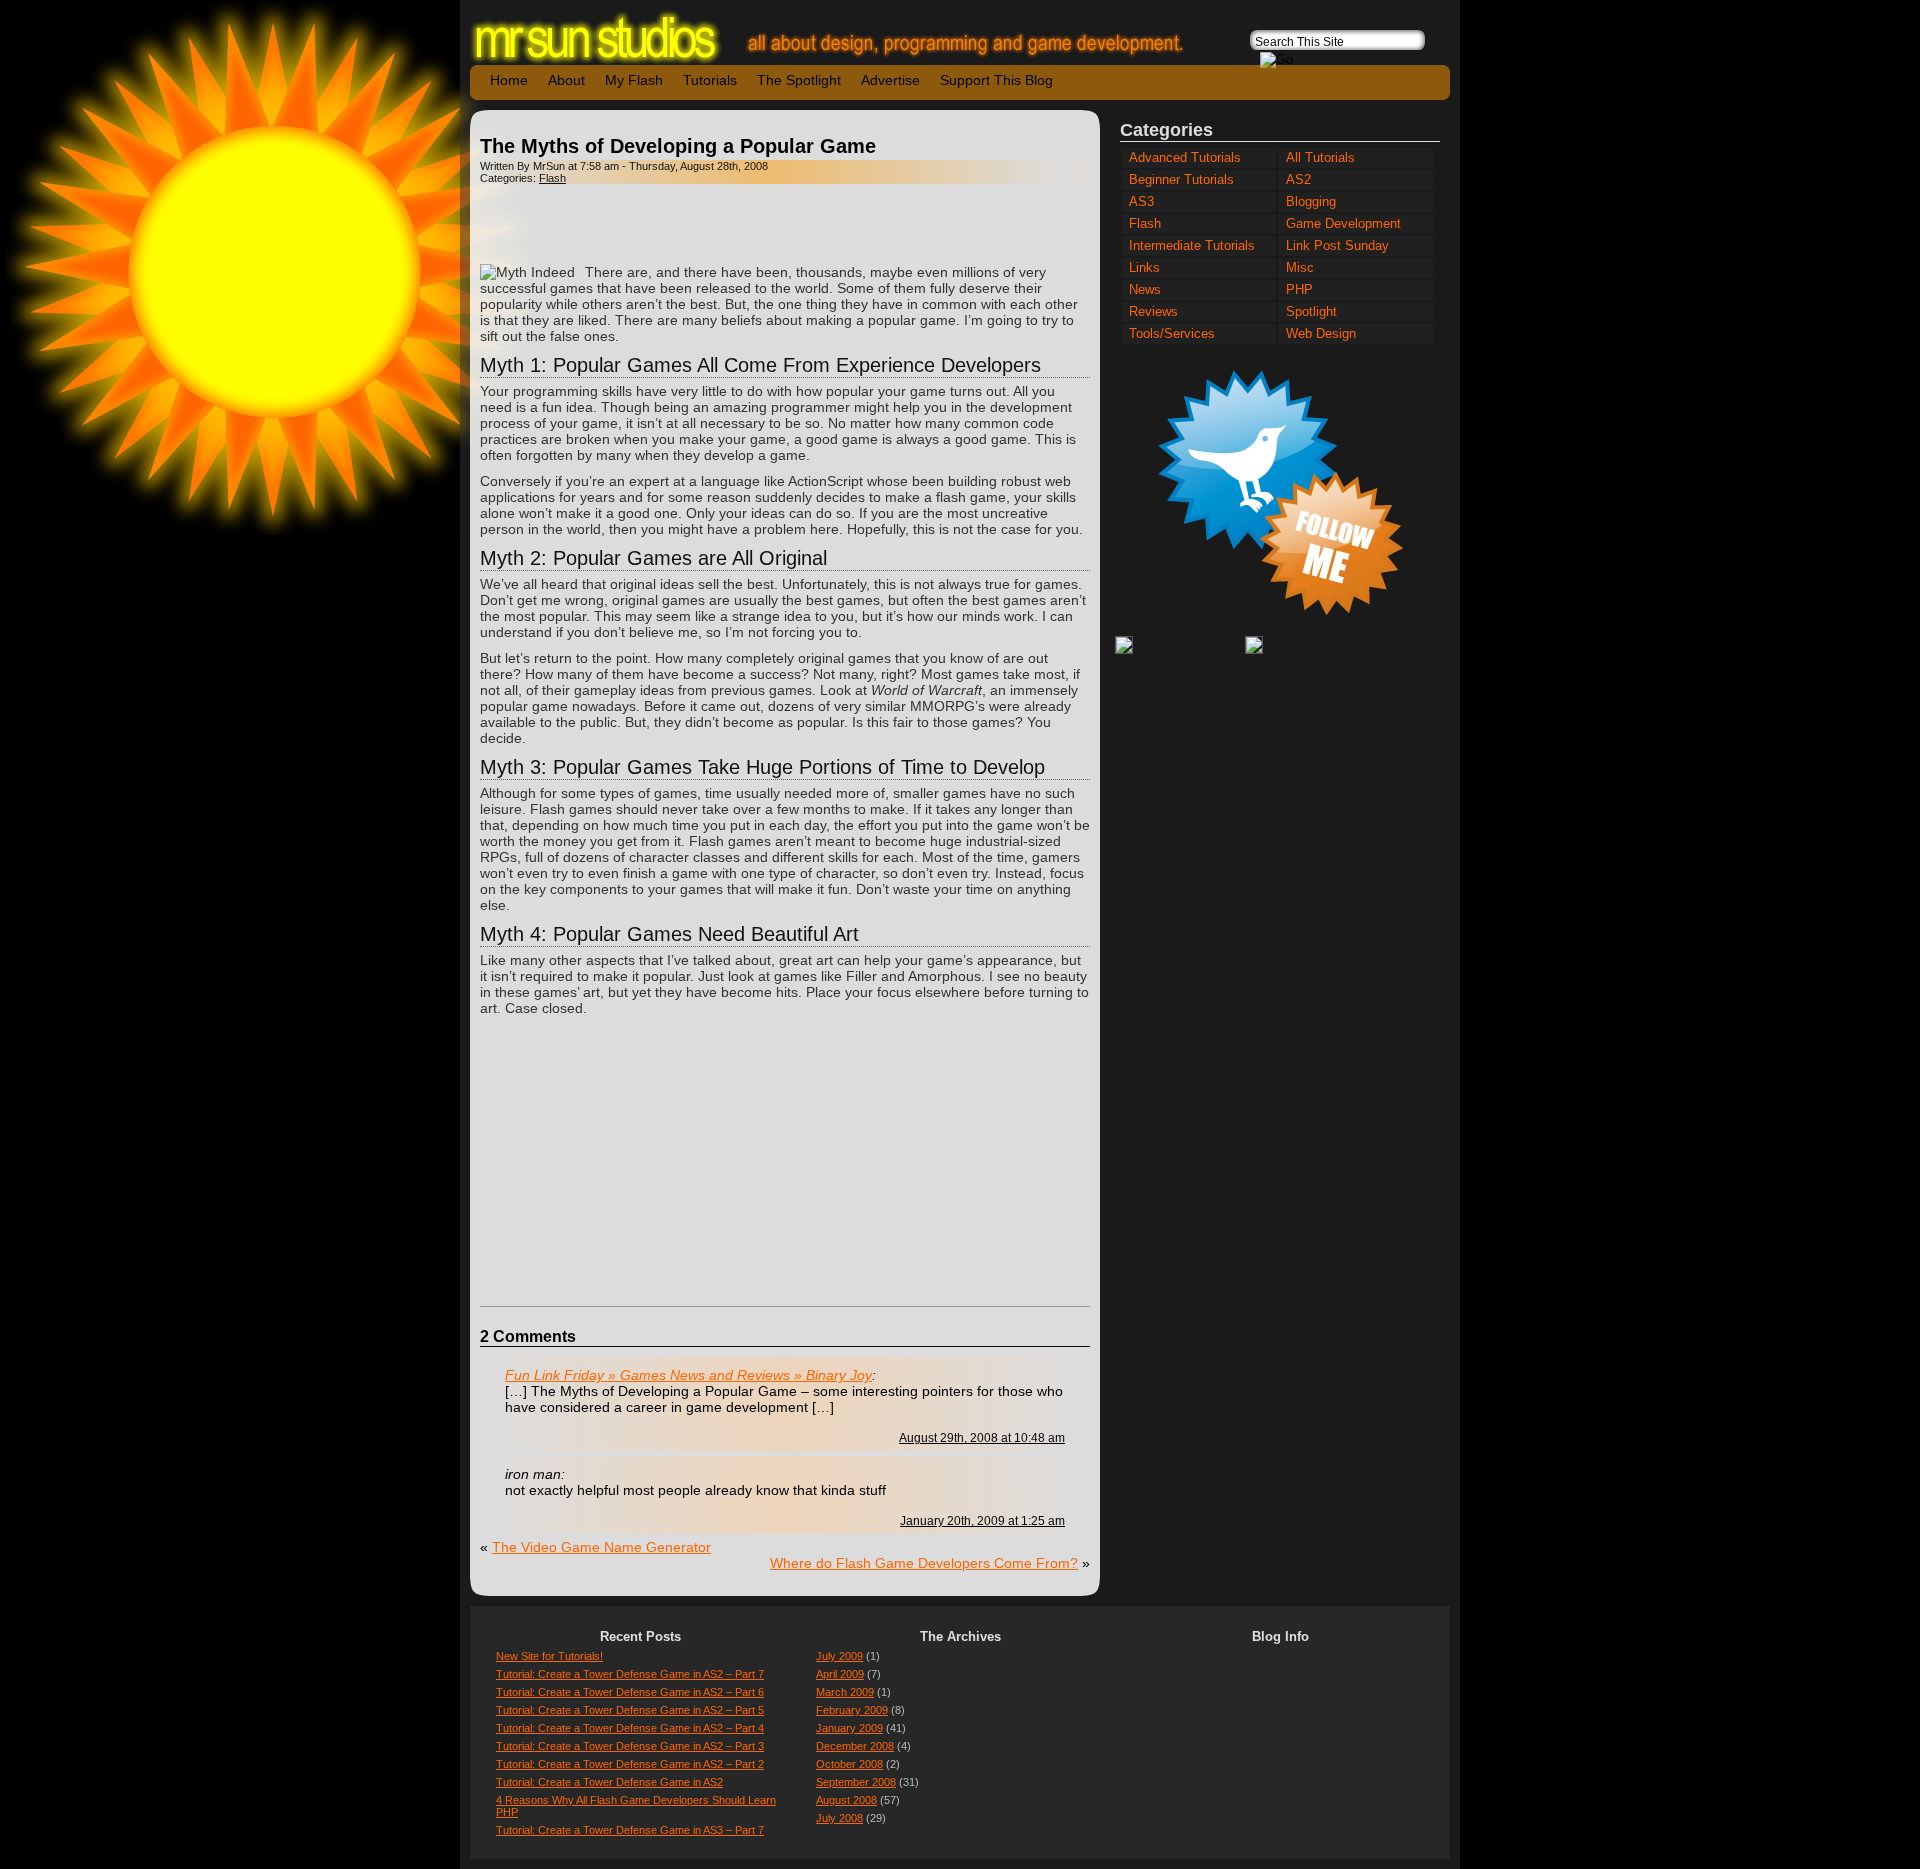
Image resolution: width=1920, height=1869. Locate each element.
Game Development (1343, 224)
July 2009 (839, 1656)
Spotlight (1311, 312)
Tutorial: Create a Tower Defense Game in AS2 (609, 1782)
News (1145, 290)
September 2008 (856, 1782)
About (566, 80)
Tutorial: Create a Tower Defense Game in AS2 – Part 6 (630, 1692)
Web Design (1321, 334)
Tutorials (710, 80)
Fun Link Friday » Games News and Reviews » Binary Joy (688, 1375)
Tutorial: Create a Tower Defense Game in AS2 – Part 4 (630, 1728)
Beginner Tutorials (1181, 180)
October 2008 (849, 1764)
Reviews (1153, 312)
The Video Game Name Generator (601, 1547)
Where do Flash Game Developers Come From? (924, 1563)
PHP (1299, 290)
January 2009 (849, 1728)
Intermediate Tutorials (1192, 246)
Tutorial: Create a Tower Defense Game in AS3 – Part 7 (630, 1830)
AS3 (1141, 202)
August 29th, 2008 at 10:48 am (982, 1437)
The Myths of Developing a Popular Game (678, 146)
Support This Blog (996, 80)
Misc (1300, 268)
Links (1144, 268)
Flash (552, 178)
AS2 (1298, 180)
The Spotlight (799, 80)
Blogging (1311, 202)
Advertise (890, 80)
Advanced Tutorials (1185, 158)
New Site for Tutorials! (549, 1656)
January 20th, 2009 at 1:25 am (982, 1520)
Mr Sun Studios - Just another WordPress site (845, 37)
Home (509, 80)
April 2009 (840, 1674)
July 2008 (839, 1818)
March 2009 (845, 1692)
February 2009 (852, 1710)
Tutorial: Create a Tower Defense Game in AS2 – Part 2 (630, 1764)
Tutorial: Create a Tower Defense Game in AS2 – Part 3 (630, 1746)
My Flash (634, 80)
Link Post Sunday (1337, 246)
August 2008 (846, 1800)
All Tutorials (1320, 158)
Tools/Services (1172, 334)
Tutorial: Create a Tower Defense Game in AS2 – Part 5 (630, 1710)
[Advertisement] (785, 224)
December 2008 (855, 1746)
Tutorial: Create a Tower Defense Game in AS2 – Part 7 (630, 1674)
